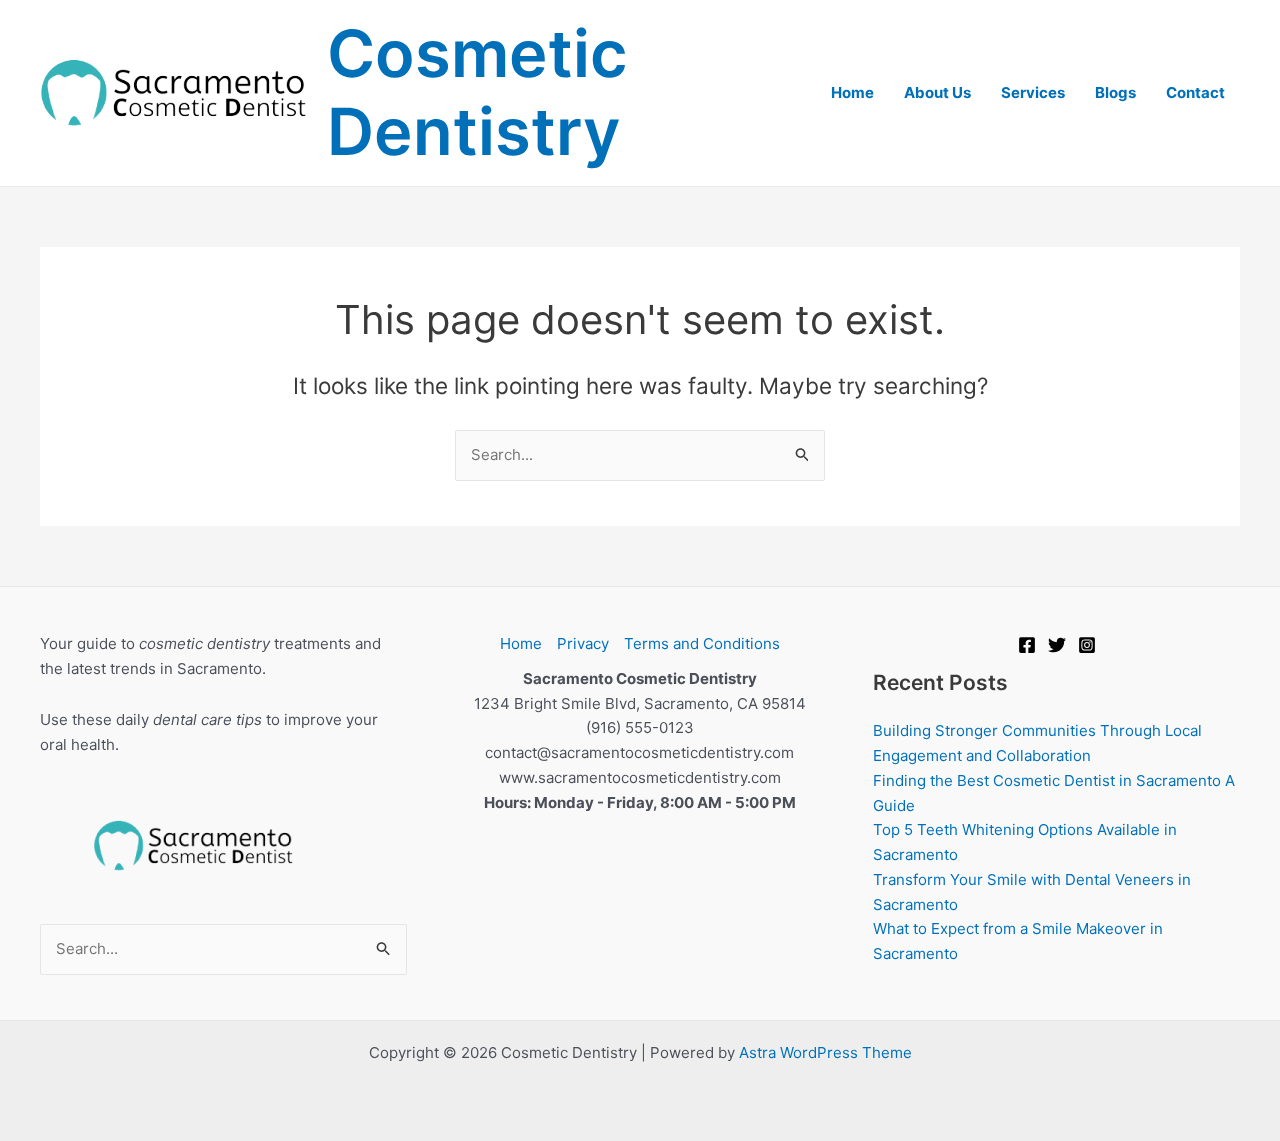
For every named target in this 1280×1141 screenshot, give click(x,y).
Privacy (583, 643)
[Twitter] (1057, 645)
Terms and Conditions (702, 643)
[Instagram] (1087, 645)
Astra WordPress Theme (825, 1052)
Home (852, 92)
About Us (937, 92)
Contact (1195, 92)
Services (1033, 92)
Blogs (1115, 92)
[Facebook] (1027, 645)
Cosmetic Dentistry (477, 92)
